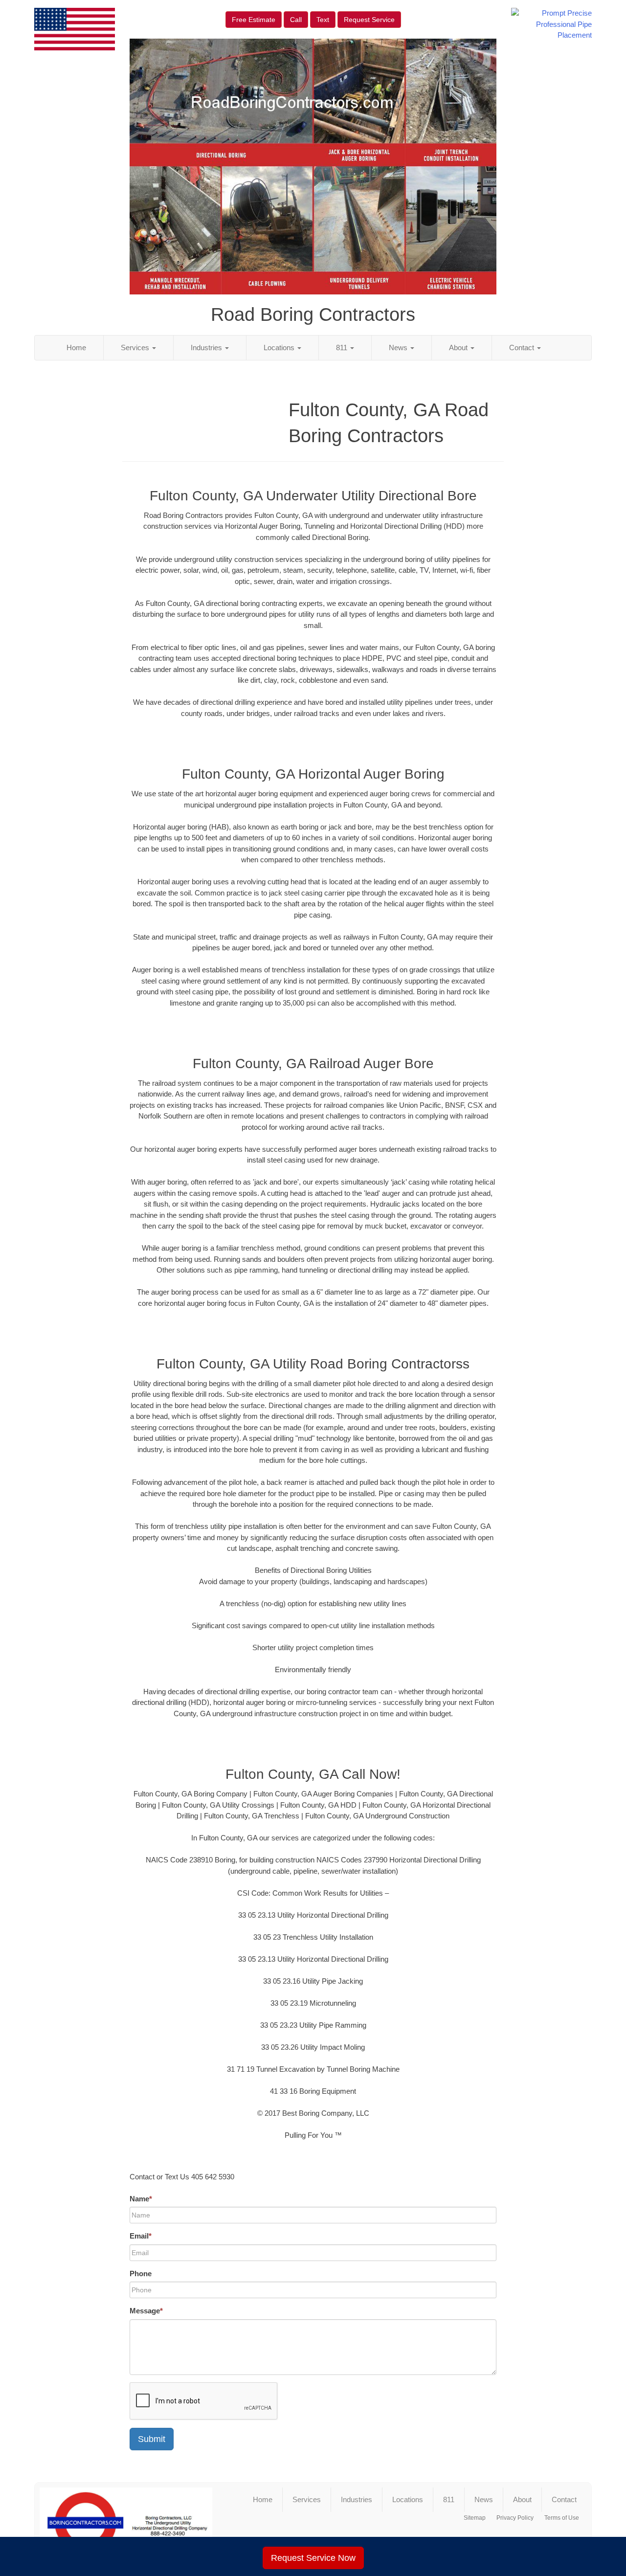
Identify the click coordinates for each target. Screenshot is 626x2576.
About (459, 347)
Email (141, 2236)
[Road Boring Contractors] (126, 2523)
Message (146, 2311)
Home (76, 347)
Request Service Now (313, 2558)
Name (141, 2199)
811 (343, 347)
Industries (207, 347)
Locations (280, 347)
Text (323, 20)
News (399, 347)
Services (136, 347)
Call (296, 20)
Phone (141, 2274)
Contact (523, 347)
